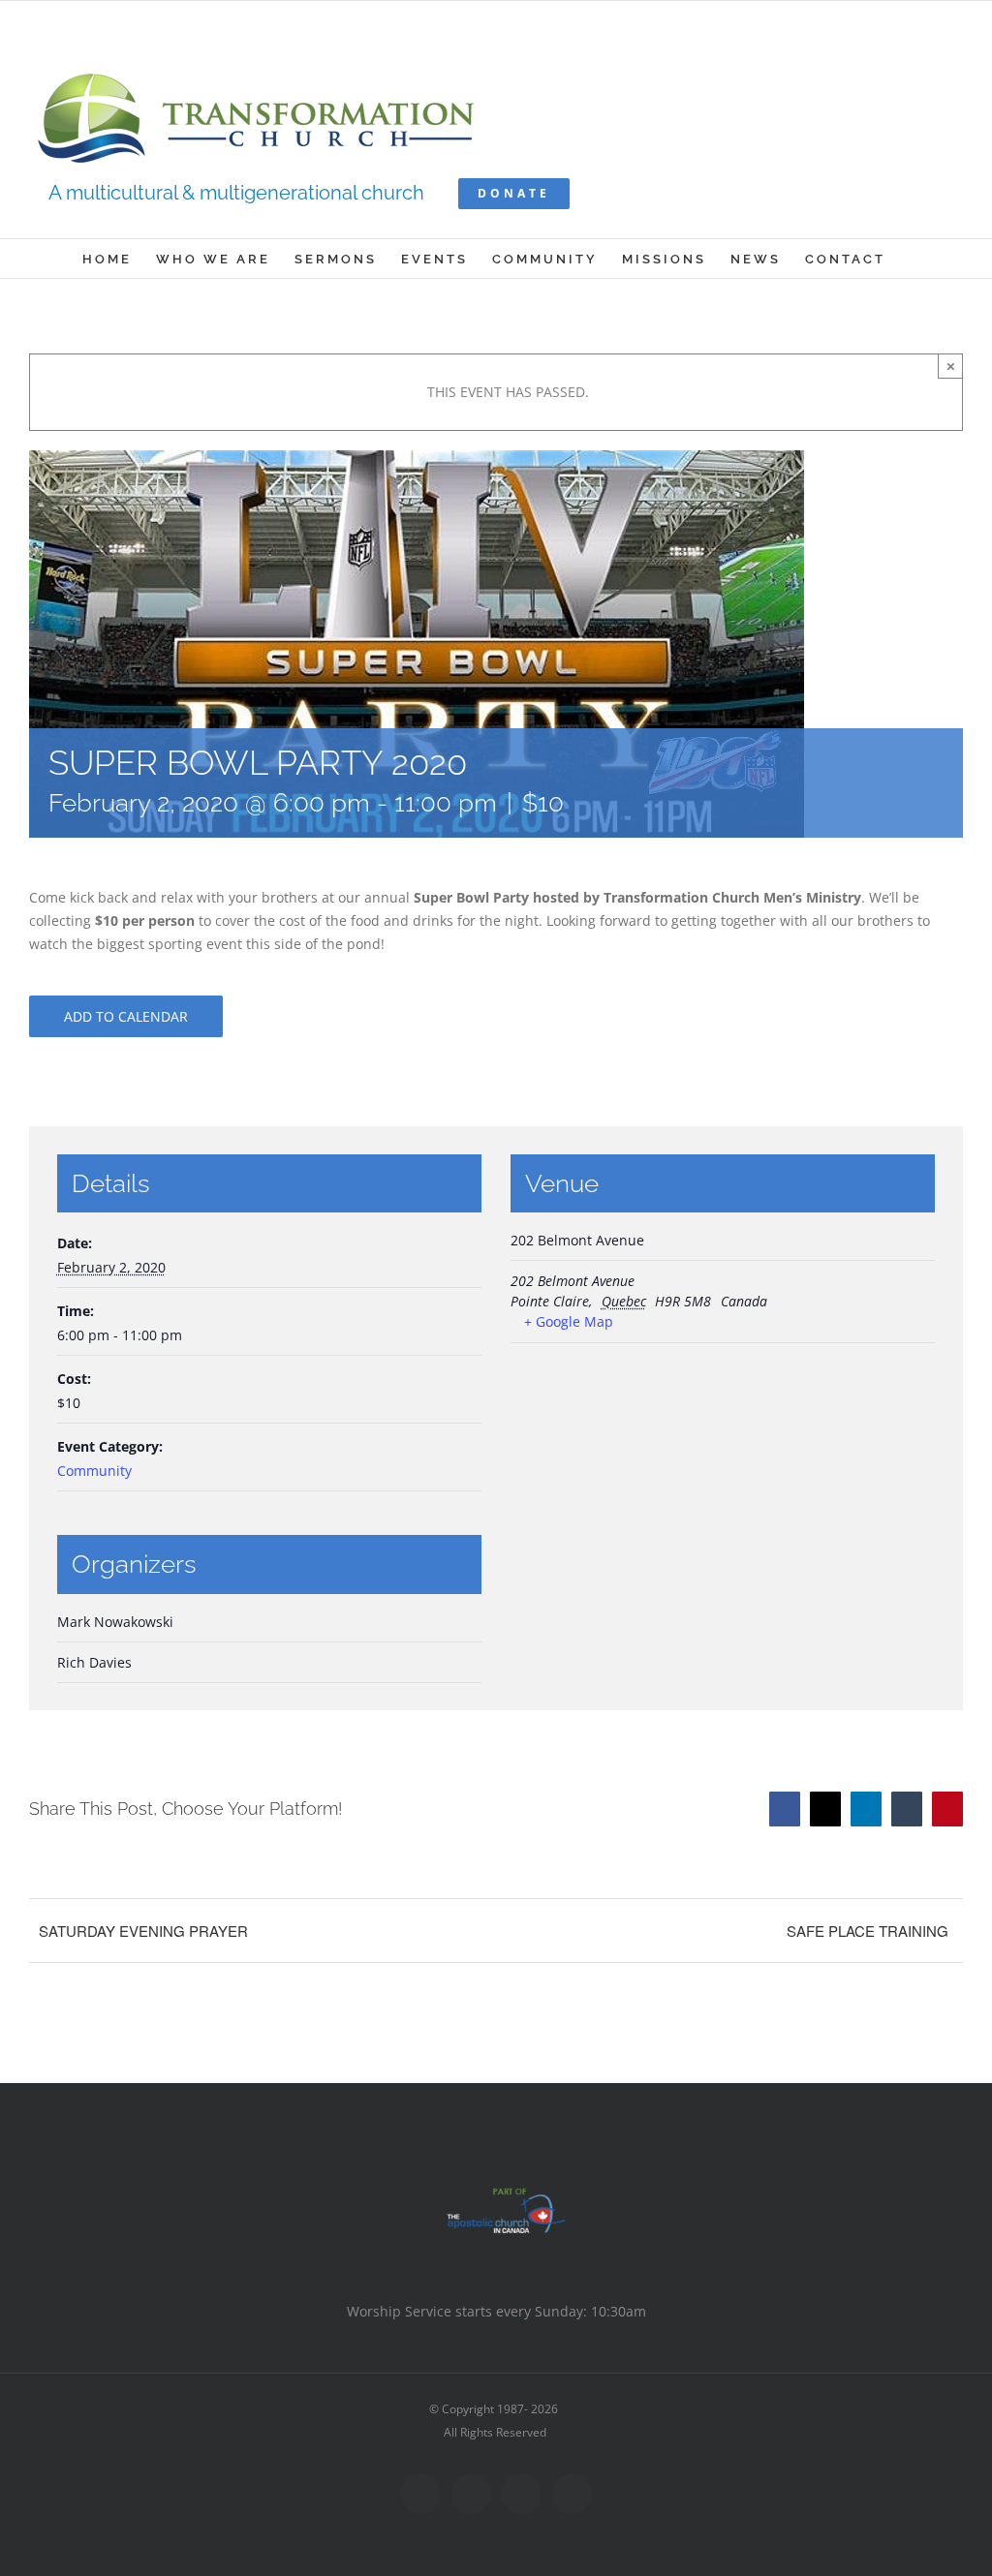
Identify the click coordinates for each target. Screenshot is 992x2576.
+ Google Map (569, 1321)
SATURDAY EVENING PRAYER (143, 1931)
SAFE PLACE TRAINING (868, 1931)
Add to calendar (126, 1016)
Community (94, 1471)
